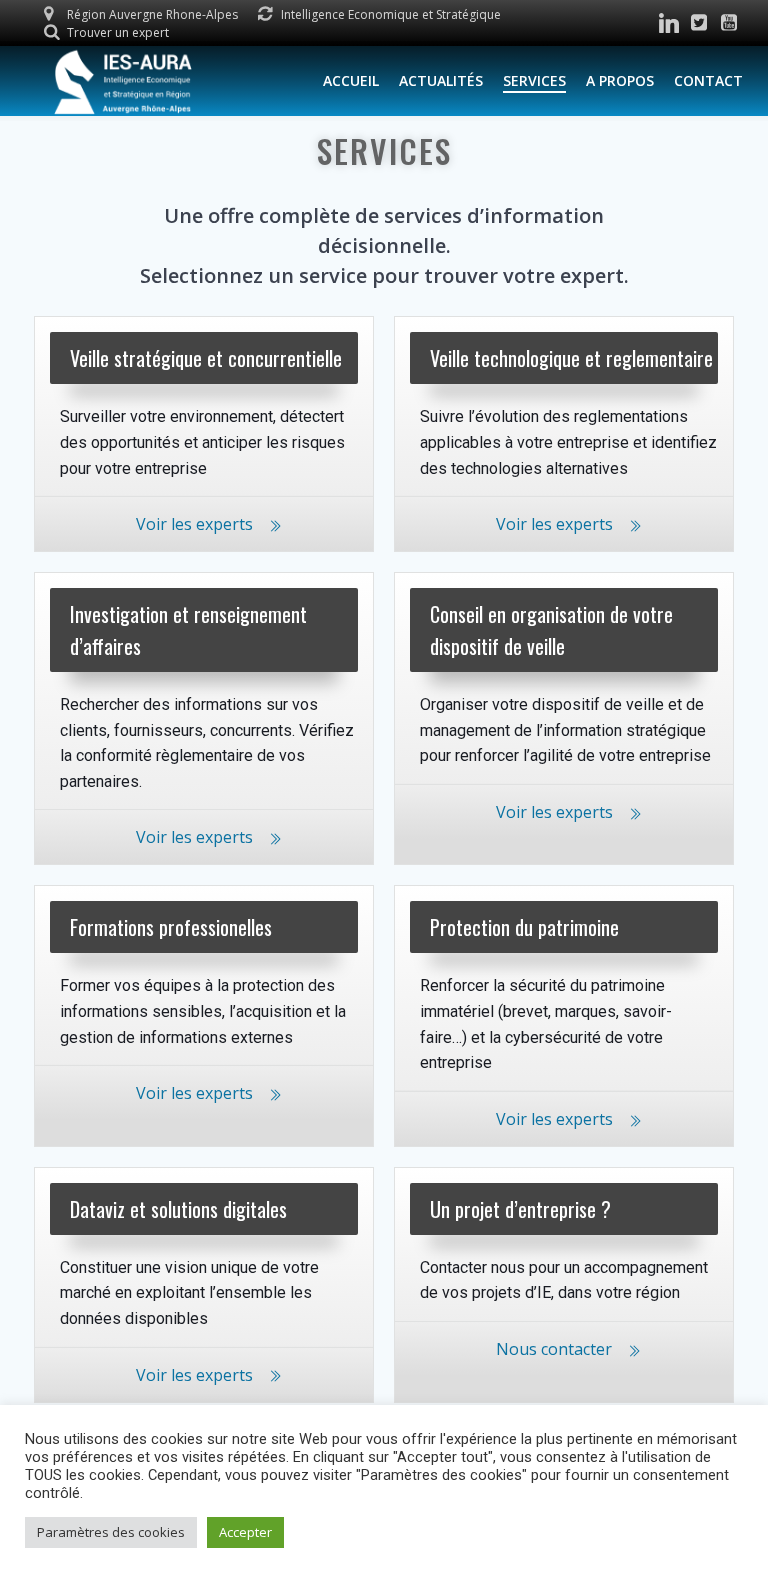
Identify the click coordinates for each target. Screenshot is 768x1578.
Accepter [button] (245, 1532)
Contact (708, 80)
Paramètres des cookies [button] (111, 1532)
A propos (620, 80)
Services (534, 80)
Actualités (441, 80)
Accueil (351, 80)
